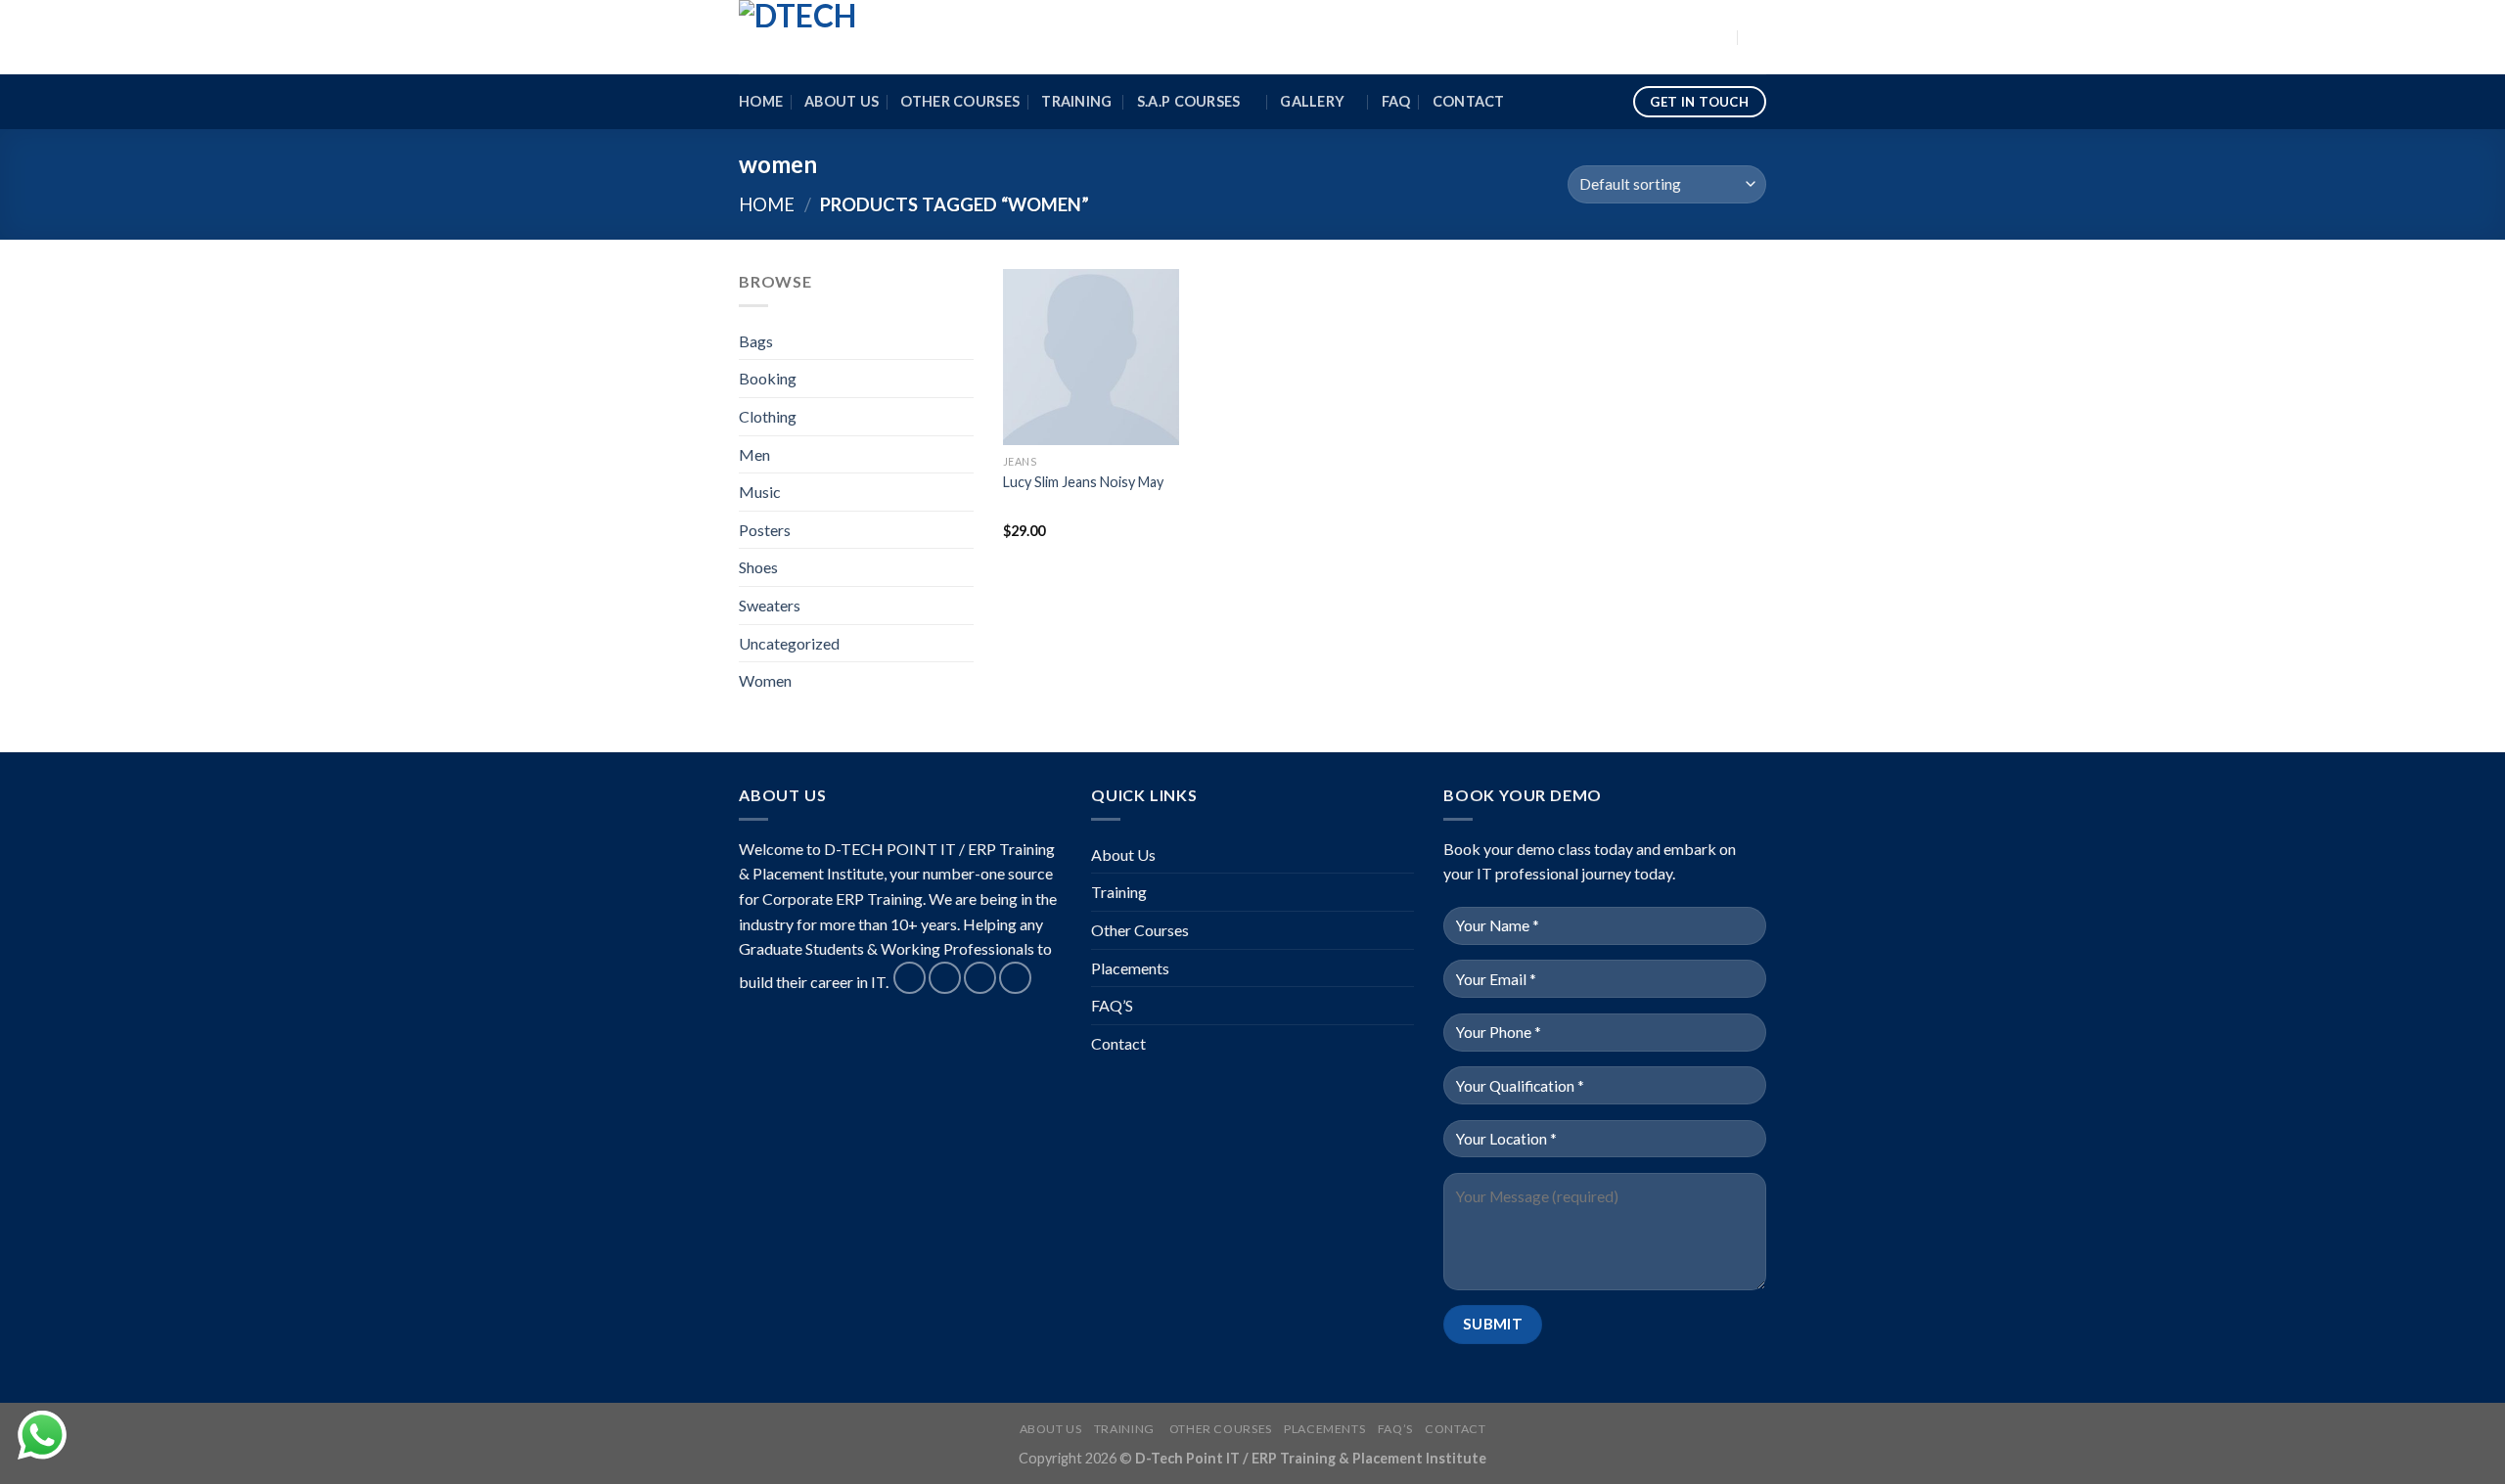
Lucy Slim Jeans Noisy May (1083, 482)
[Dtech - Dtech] (837, 37)
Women (765, 680)
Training (1078, 101)
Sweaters (770, 605)
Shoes (758, 567)
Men (754, 454)
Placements (1130, 968)
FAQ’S (1112, 1005)
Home (761, 101)
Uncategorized (789, 643)
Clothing (768, 416)
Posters (765, 530)
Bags (756, 341)
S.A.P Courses (1190, 101)
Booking (768, 378)
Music (760, 492)
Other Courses (960, 101)
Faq (1396, 101)
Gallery (1312, 101)
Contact (1469, 101)
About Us (842, 101)
